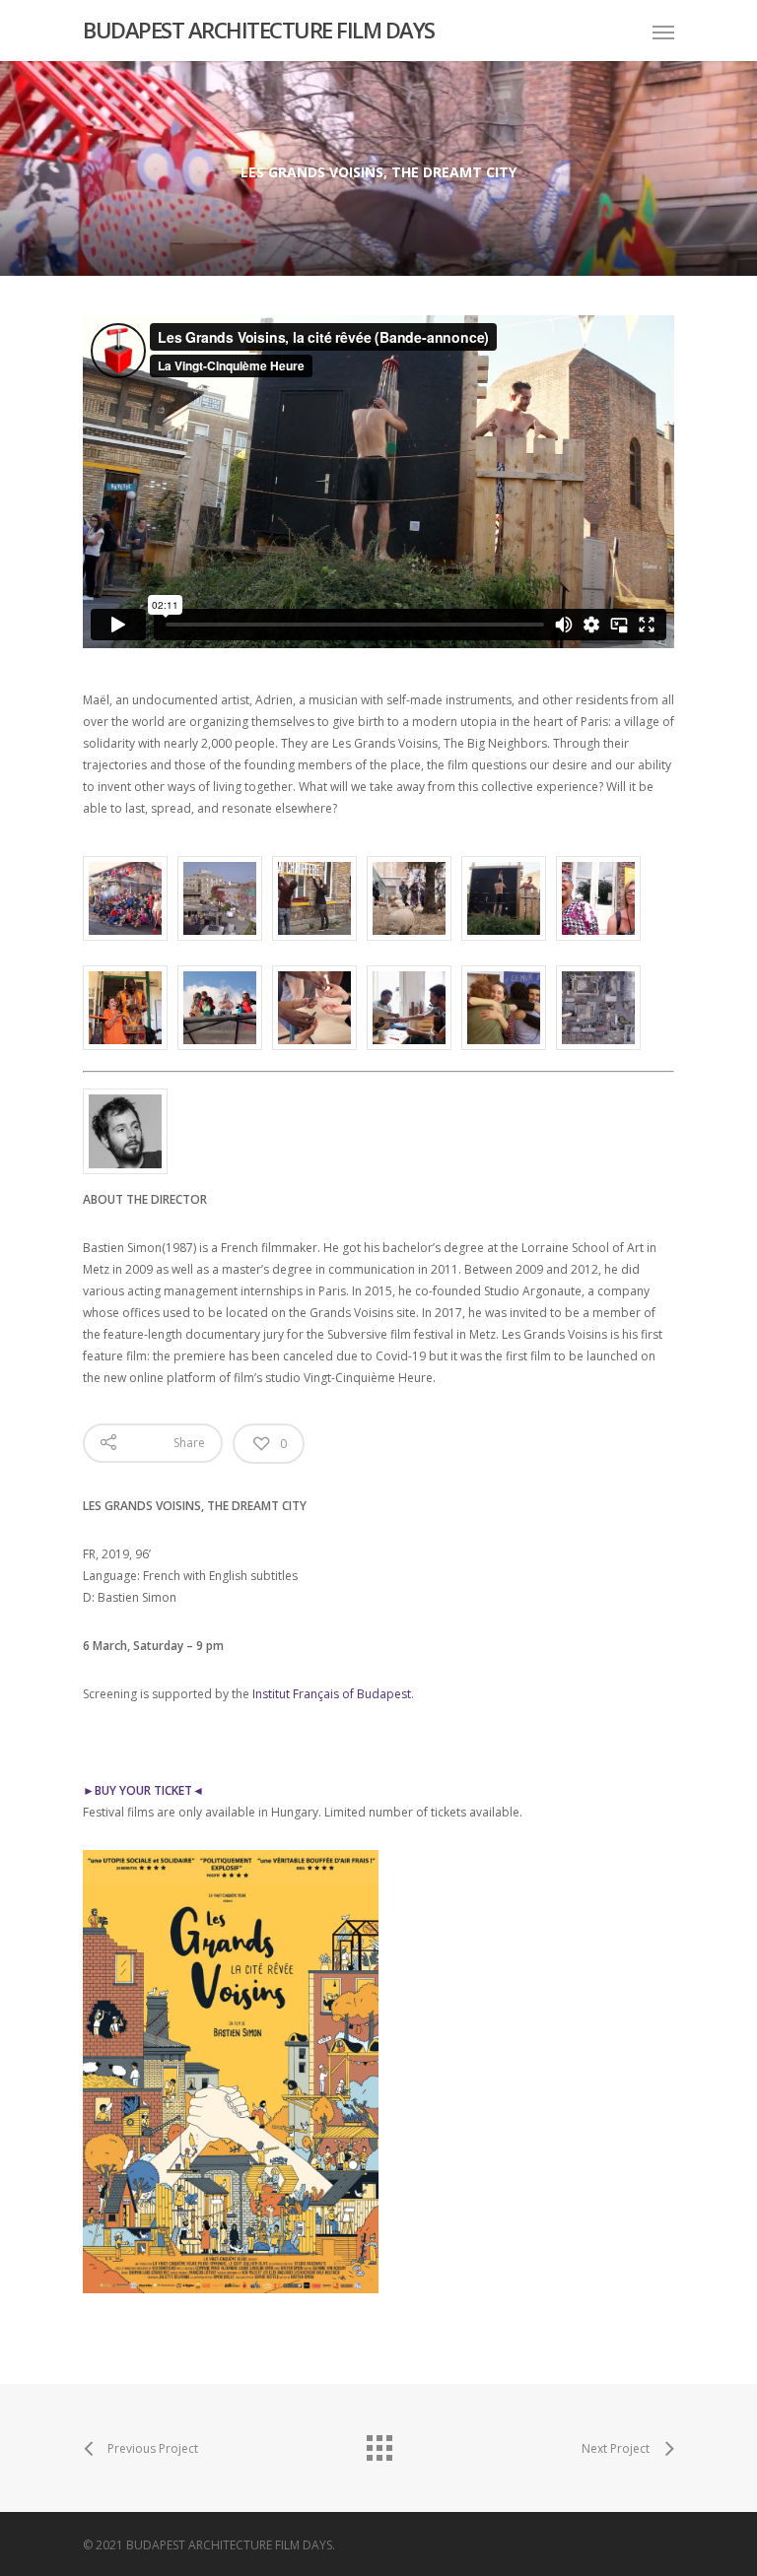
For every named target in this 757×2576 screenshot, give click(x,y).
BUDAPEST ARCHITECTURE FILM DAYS (259, 30)
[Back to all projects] (378, 2443)
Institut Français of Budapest (332, 1694)
